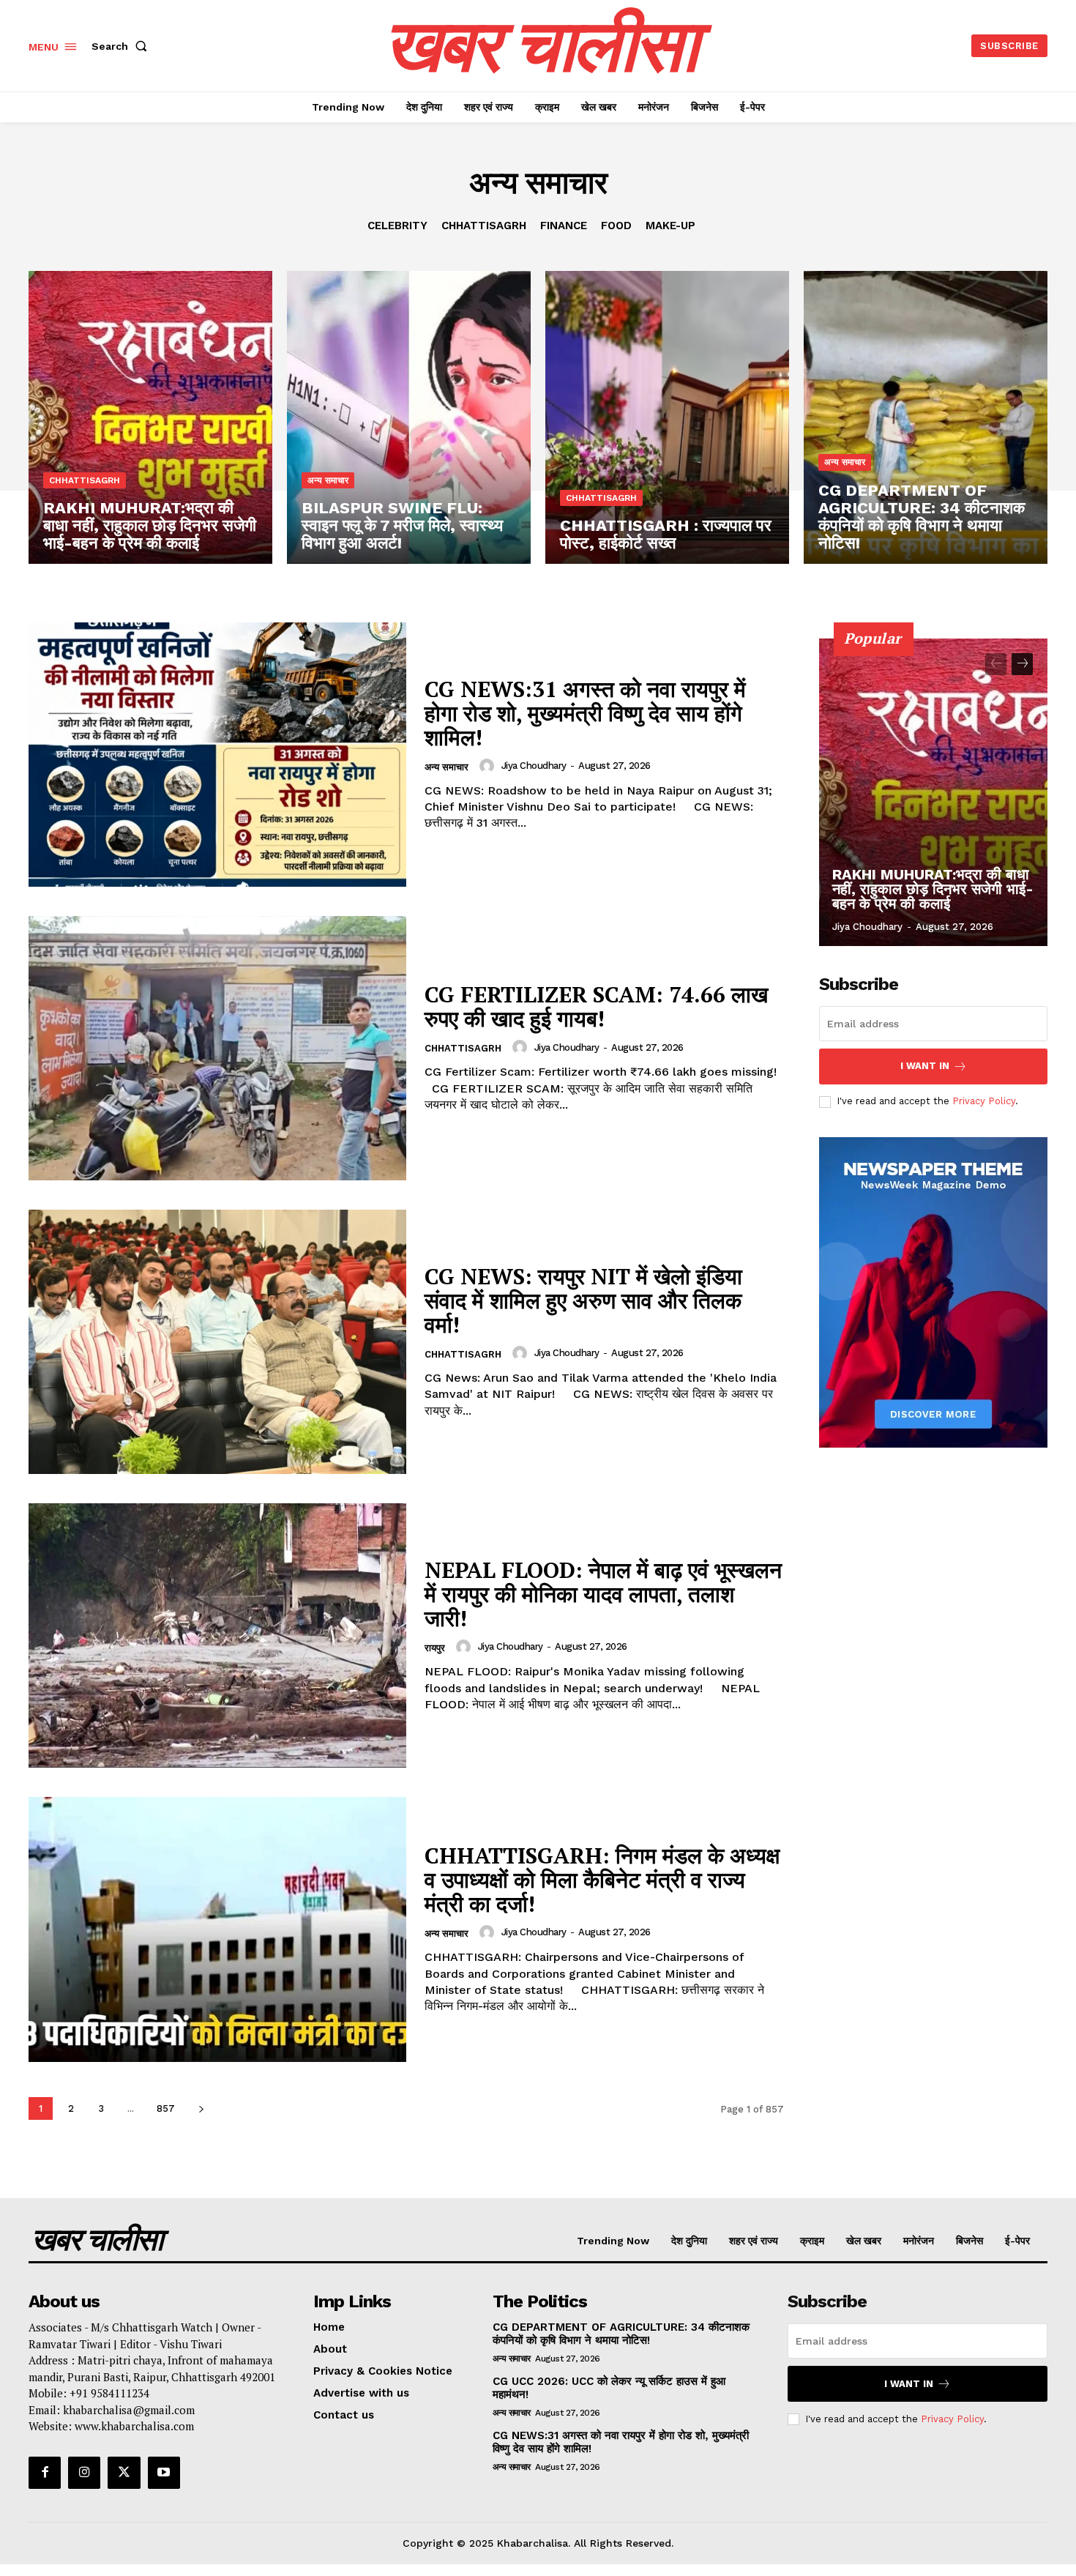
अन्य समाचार (328, 480)
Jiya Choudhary (534, 766)
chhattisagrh (484, 226)
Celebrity (397, 226)
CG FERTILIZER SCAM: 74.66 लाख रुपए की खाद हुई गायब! (596, 1006)
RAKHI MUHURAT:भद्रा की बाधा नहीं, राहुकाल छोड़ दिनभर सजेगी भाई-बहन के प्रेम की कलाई (933, 889)
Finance (564, 226)
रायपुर (435, 1648)
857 (166, 2108)
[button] (122, 46)
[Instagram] (84, 2473)
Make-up (670, 226)
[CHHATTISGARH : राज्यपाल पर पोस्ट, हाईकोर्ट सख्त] (667, 417)
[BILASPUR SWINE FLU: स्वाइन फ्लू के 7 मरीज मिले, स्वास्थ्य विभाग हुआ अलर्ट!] (409, 417)
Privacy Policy (984, 1101)
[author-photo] (489, 766)
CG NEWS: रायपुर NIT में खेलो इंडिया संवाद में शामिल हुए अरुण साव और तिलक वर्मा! (583, 1300)
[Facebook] (45, 2473)
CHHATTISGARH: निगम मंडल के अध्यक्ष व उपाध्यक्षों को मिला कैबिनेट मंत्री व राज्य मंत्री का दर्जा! (602, 1880)
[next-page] (201, 2108)
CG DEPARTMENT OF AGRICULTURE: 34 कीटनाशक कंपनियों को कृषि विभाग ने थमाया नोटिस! (621, 2334)
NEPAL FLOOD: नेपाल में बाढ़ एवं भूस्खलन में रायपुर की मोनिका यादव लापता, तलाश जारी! (603, 1594)
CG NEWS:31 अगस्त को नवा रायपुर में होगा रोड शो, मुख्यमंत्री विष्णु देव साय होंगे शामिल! (585, 713)
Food (616, 226)
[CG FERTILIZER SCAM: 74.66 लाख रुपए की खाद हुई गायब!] (217, 1048)
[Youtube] (164, 2473)
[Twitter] (124, 2473)
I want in (925, 1066)
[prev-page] (996, 664)
